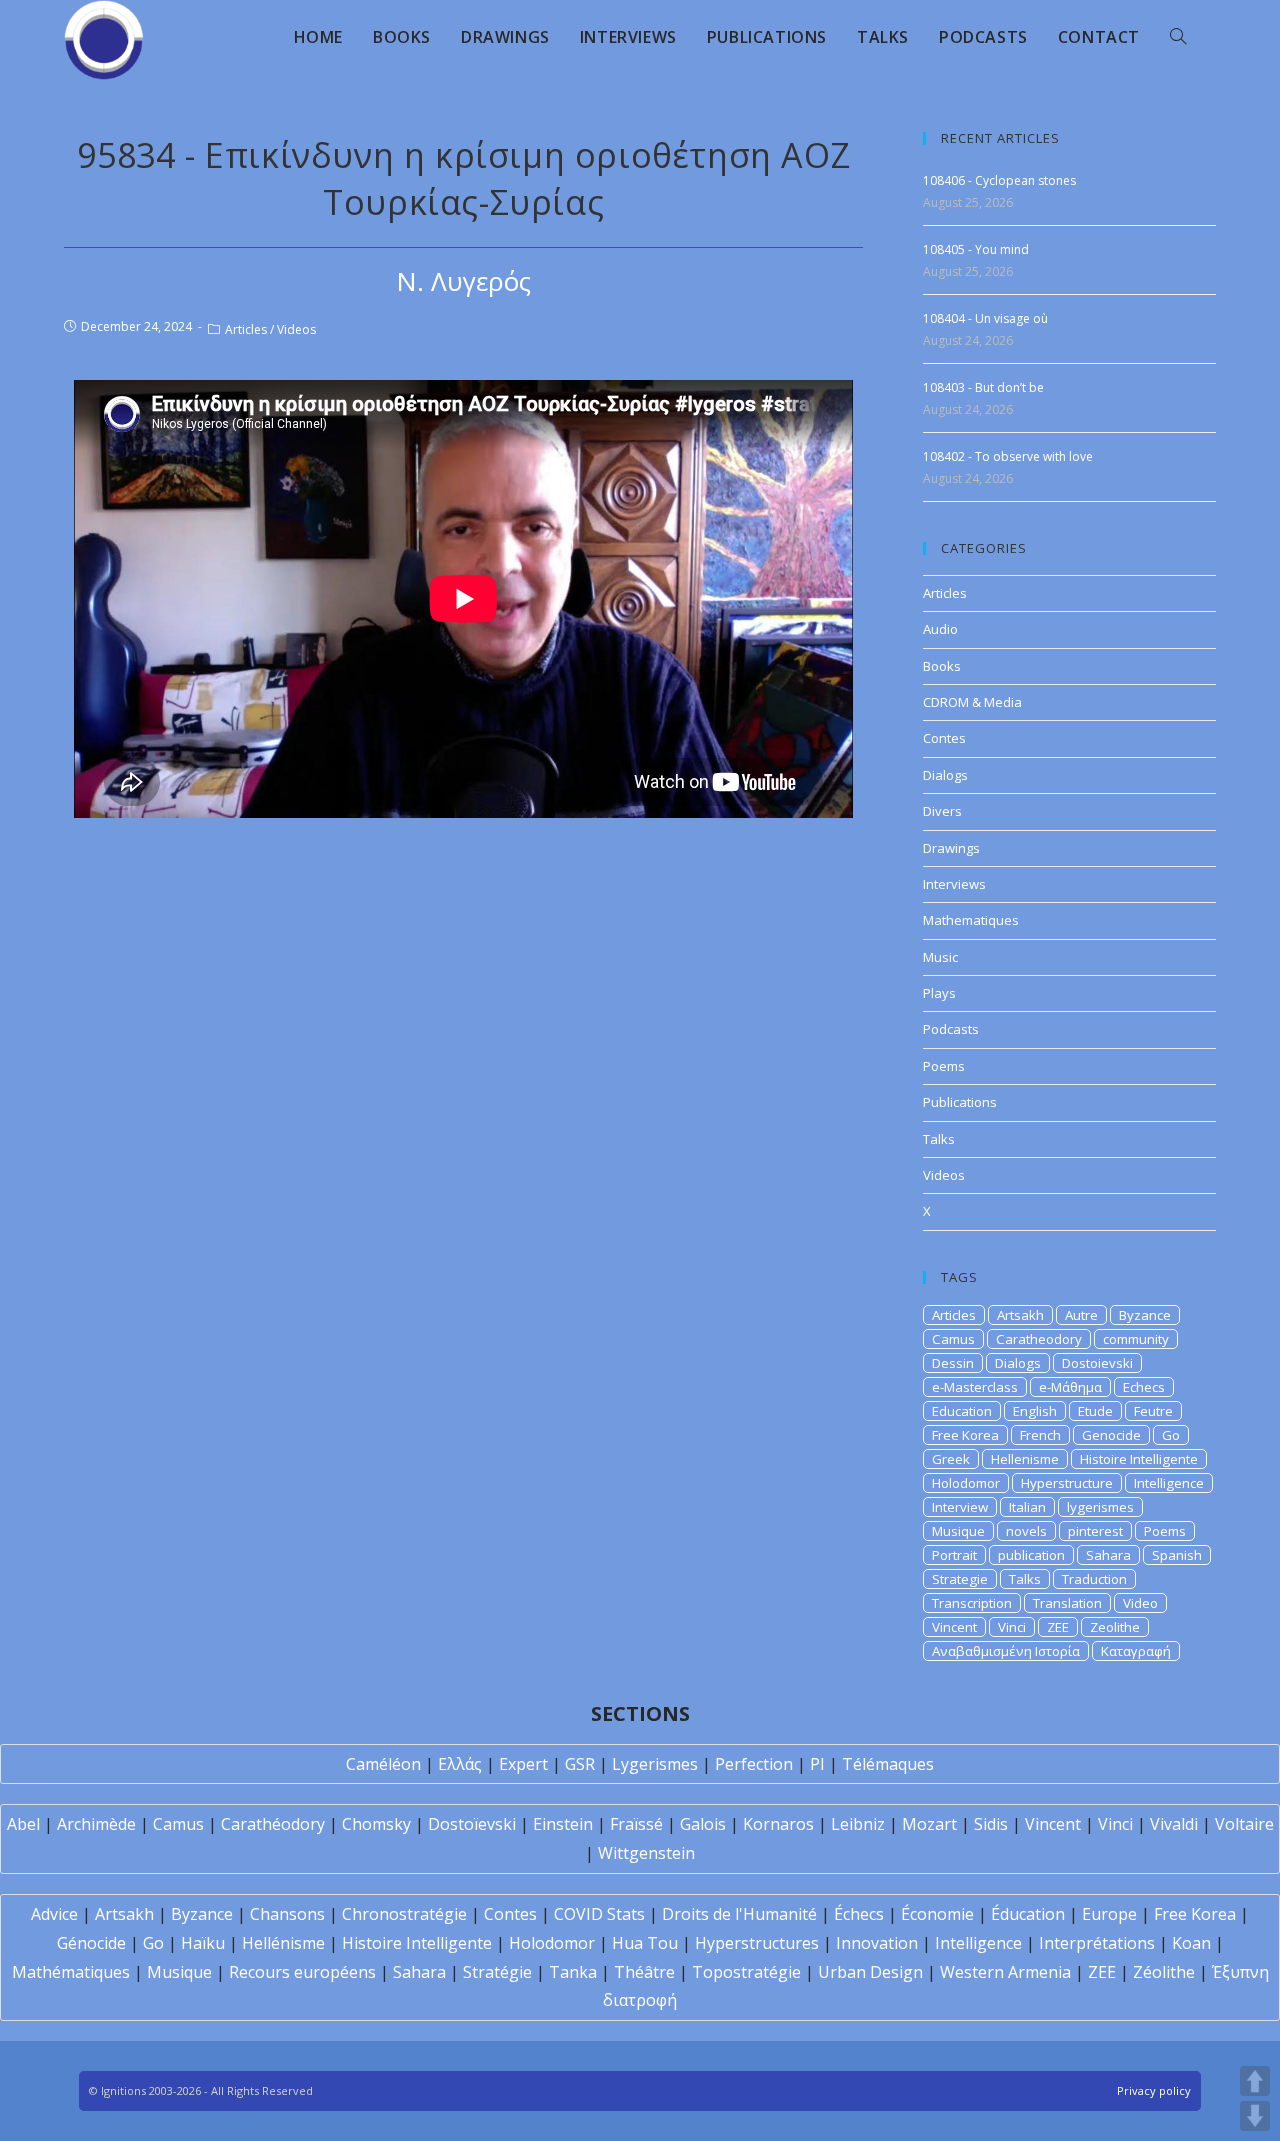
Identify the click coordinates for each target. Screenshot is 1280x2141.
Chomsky (376, 1824)
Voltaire (1244, 1824)
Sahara (1108, 1555)
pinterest (1095, 1531)
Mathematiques (971, 920)
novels (1026, 1531)
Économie (937, 1914)
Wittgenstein (646, 1853)
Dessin (953, 1363)
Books (942, 666)
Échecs (859, 1914)
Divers (942, 811)
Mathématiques (71, 1972)
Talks (939, 1139)
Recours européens (302, 1972)
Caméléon (383, 1764)
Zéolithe (1164, 1972)
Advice (54, 1914)
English (1035, 1411)
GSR (580, 1764)
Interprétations (1097, 1943)
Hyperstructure (1067, 1483)
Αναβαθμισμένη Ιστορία (1006, 1651)
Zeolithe (1115, 1627)
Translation (1067, 1603)
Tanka (573, 1972)
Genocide (1111, 1435)
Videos (296, 329)
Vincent (954, 1627)
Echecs (1144, 1387)
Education (962, 1411)
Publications (960, 1102)
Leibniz (858, 1824)
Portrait (954, 1555)
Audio (940, 629)
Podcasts (951, 1029)
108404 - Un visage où (985, 318)
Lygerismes (655, 1764)
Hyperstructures (757, 1943)
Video (1140, 1603)
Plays (939, 993)
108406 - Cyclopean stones (999, 180)
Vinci (1012, 1627)
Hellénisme (283, 1943)
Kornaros (778, 1824)
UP (1255, 2081)
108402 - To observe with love (1008, 456)
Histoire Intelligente (1139, 1459)
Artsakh (1020, 1315)
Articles (246, 329)
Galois (703, 1824)
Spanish (1177, 1555)
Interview (960, 1507)
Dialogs (945, 775)
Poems (944, 1066)
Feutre (1153, 1411)
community (1136, 1339)
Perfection (754, 1764)
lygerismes (1100, 1507)
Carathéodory (273, 1824)
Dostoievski (1097, 1363)
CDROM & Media (972, 702)
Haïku (203, 1943)
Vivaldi (1174, 1824)
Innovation (877, 1943)
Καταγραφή (1136, 1651)
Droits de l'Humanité (739, 1914)
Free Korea (965, 1435)
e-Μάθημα (1070, 1387)
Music (940, 957)
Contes (944, 738)
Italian (1027, 1507)
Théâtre (644, 1972)
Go (1171, 1435)
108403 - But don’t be (983, 387)
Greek (951, 1459)
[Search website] (1178, 37)
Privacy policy (1154, 2090)
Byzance (1145, 1315)
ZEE (1058, 1627)
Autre (1081, 1315)
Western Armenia (1005, 1972)
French (1040, 1435)
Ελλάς (460, 1764)
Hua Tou (645, 1943)
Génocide (91, 1943)
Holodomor (966, 1483)
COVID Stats (599, 1914)
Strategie (960, 1579)
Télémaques (888, 1764)
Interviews (954, 884)
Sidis (991, 1824)
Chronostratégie (404, 1914)
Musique (958, 1531)
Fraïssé (636, 1824)
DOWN (1255, 2116)
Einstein (563, 1824)
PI (817, 1764)
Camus (953, 1339)
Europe (1109, 1914)
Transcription (972, 1603)
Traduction (1094, 1579)
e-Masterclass (975, 1387)
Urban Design (870, 1972)
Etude (1095, 1411)
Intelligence (1169, 1483)
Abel (23, 1824)
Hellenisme (1025, 1459)
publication (1031, 1555)
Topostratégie (746, 1972)
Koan (1191, 1943)
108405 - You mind (976, 249)
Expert (523, 1764)
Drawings (951, 848)
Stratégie (497, 1972)
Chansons (287, 1914)
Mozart (929, 1824)
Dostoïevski (472, 1824)
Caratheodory (1039, 1339)
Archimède (96, 1824)
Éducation (1028, 1914)
